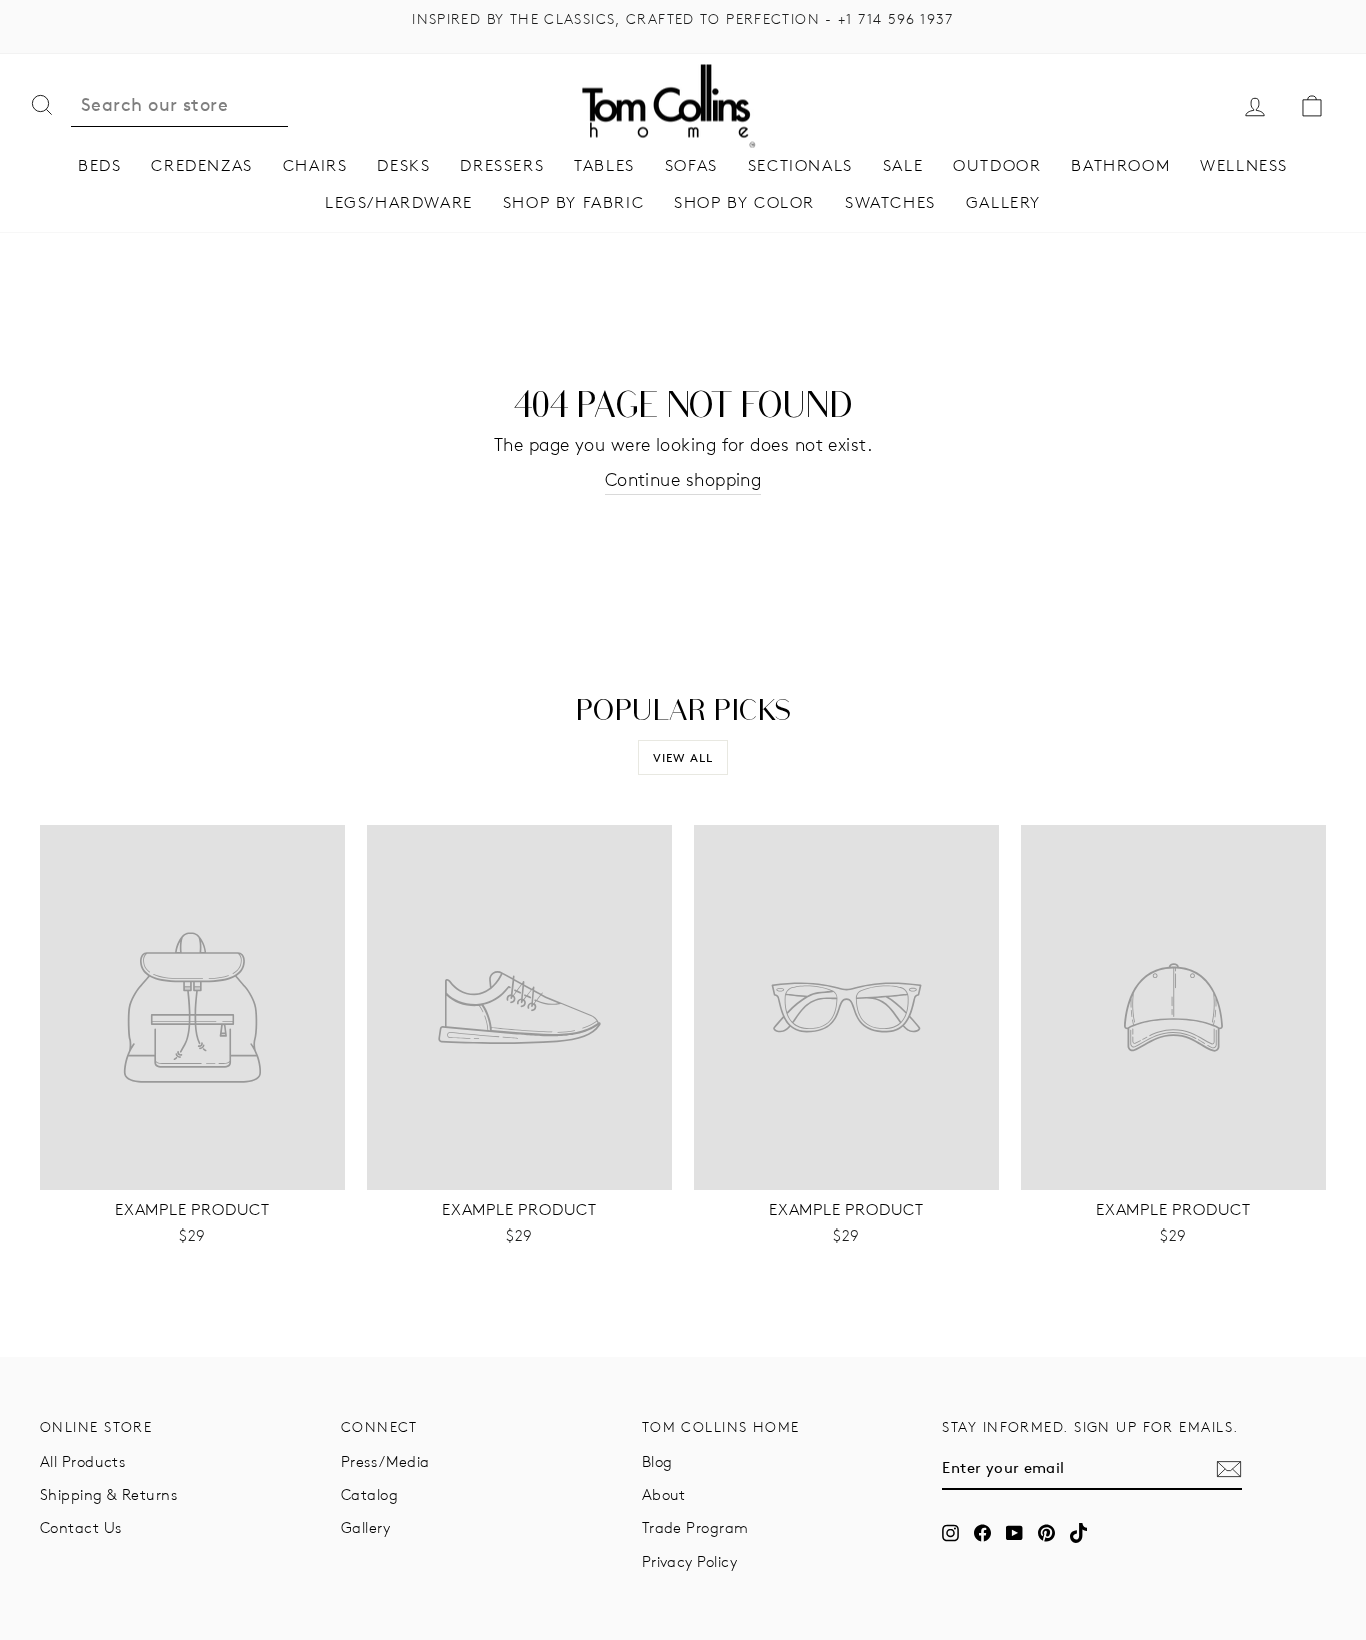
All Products (82, 1461)
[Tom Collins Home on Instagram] (950, 1532)
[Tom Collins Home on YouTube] (1014, 1532)
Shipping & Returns (108, 1494)
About (664, 1494)
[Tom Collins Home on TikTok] (1078, 1532)
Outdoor (997, 165)
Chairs (315, 165)
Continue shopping (683, 480)
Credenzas (201, 165)
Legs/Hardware (399, 202)
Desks (403, 165)
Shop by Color (744, 202)
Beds (99, 165)
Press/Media (385, 1461)
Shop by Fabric (573, 202)
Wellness (1244, 165)
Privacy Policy (689, 1561)
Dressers (502, 165)
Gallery (1003, 202)
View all (683, 757)
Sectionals (800, 165)
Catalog (369, 1494)
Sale (903, 165)
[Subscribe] (1229, 1469)
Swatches (890, 202)
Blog (657, 1461)
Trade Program (695, 1527)
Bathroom (1120, 165)
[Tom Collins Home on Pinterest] (1046, 1532)
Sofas (691, 165)
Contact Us (81, 1527)
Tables (604, 165)
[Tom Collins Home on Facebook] (982, 1532)
